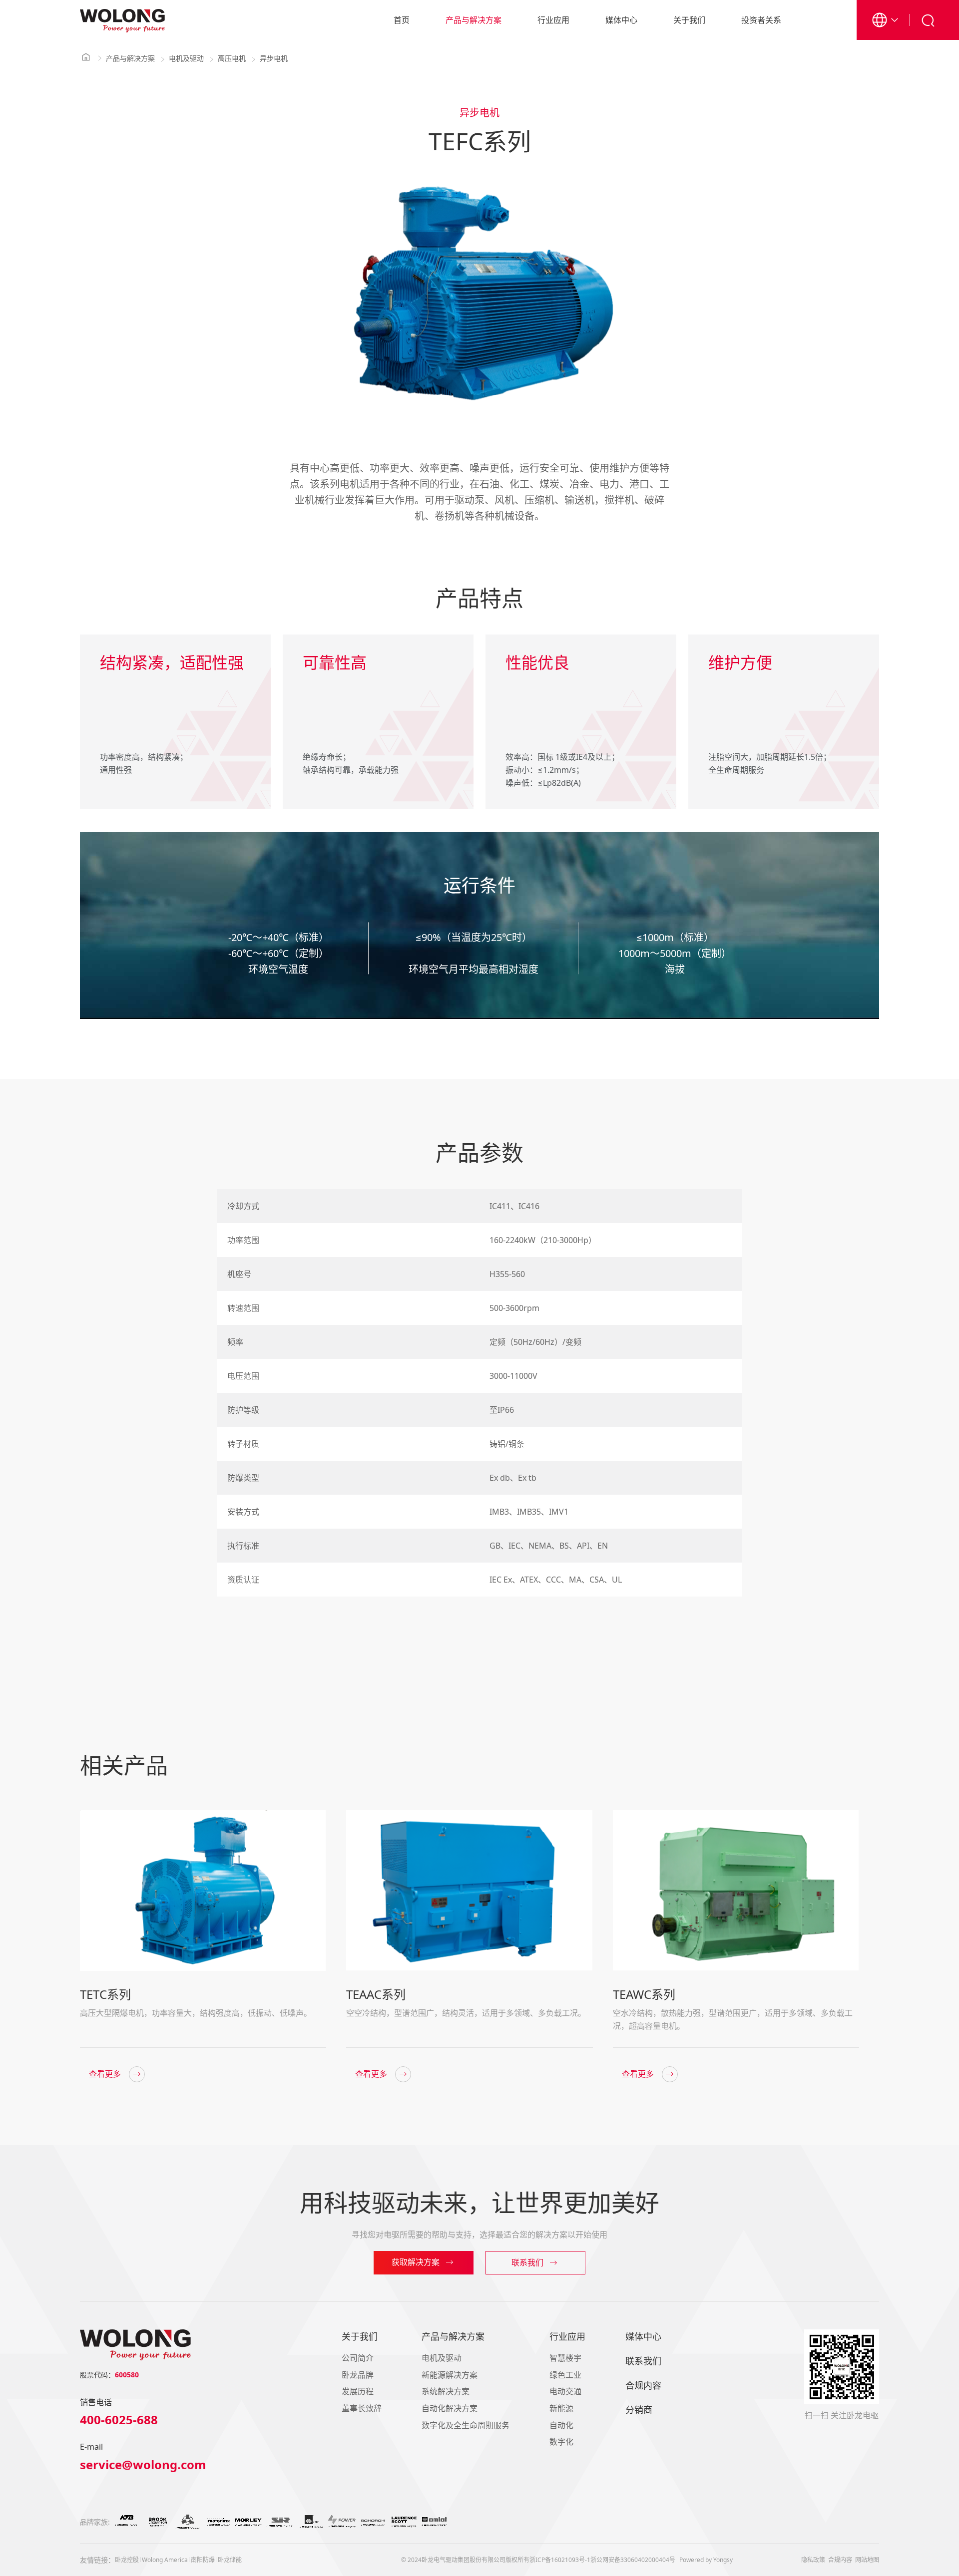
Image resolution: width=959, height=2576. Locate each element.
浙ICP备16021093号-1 (560, 2560)
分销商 (639, 2410)
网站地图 (867, 2560)
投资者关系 (761, 20)
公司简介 (358, 2358)
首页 (402, 20)
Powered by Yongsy (706, 2560)
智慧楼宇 (565, 2358)
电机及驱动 (186, 58)
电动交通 (565, 2391)
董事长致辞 (362, 2408)
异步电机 (274, 58)
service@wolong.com (143, 2465)
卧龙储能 (230, 2560)
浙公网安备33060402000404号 (633, 2560)
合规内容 (643, 2385)
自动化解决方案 (450, 2408)
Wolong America (165, 2560)
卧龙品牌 (358, 2375)
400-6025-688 (119, 2420)
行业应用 (553, 20)
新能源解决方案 (450, 2375)
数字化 (561, 2442)
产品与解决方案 (474, 20)
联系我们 (643, 2361)
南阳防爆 (203, 2560)
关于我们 (689, 20)
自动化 (561, 2425)
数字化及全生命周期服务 (466, 2425)
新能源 (561, 2408)
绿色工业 (565, 2375)
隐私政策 (813, 2560)
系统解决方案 (446, 2391)
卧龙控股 (127, 2560)
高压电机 (232, 58)
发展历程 (358, 2391)
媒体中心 (621, 20)
